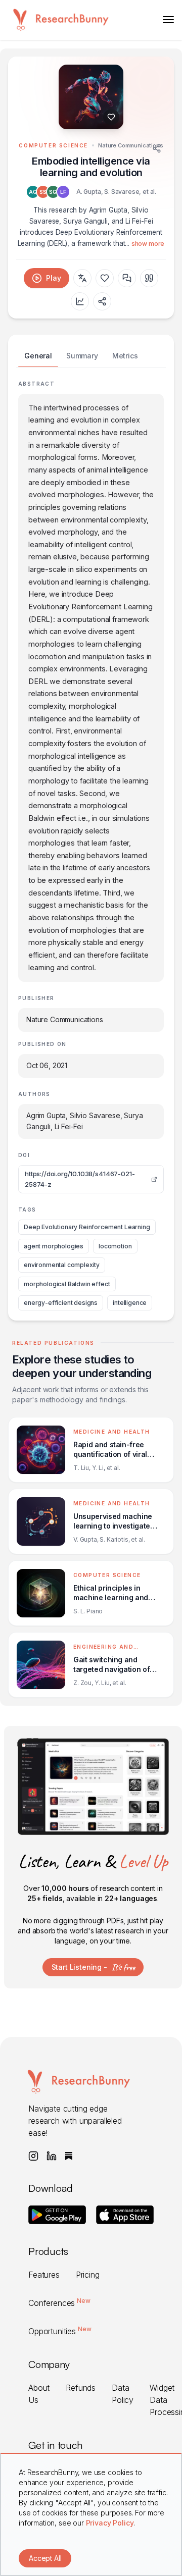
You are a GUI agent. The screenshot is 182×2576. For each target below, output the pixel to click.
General (38, 356)
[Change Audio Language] (82, 278)
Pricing (88, 2275)
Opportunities (60, 2331)
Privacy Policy (110, 2523)
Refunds (81, 2388)
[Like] (111, 117)
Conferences (59, 2303)
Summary (82, 356)
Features (44, 2275)
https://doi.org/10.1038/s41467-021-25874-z (80, 1179)
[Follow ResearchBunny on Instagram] (33, 2156)
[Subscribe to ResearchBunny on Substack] (69, 2156)
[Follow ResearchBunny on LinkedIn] (52, 2156)
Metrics (125, 356)
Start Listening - (93, 1967)
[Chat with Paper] (127, 278)
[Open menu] (168, 20)
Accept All (45, 2558)
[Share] (157, 148)
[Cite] (149, 278)
